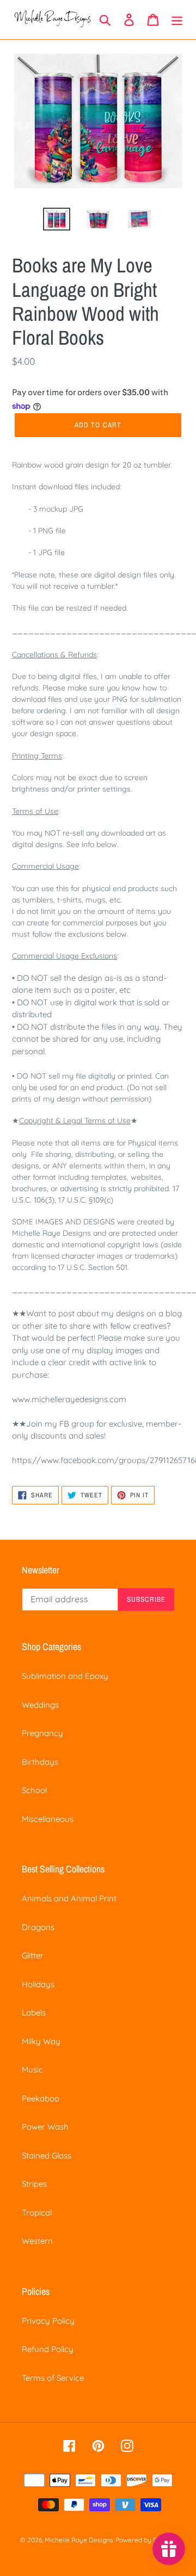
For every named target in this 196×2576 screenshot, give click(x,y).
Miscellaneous (48, 1819)
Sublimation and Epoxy (65, 1676)
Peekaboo (41, 2098)
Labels (34, 2012)
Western (37, 2241)
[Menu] (177, 20)
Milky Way (41, 2041)
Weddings (40, 1705)
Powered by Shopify (146, 2540)
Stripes (34, 2184)
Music (32, 2070)
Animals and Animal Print (69, 1898)
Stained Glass (47, 2155)
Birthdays (40, 1762)
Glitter (33, 1955)
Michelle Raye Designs (79, 2540)
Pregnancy (42, 1733)
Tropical (37, 2213)
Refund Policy (48, 2349)
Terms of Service (53, 2378)
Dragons (38, 1927)
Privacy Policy (48, 2321)
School (34, 1790)
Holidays (38, 1984)
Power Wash (45, 2127)
